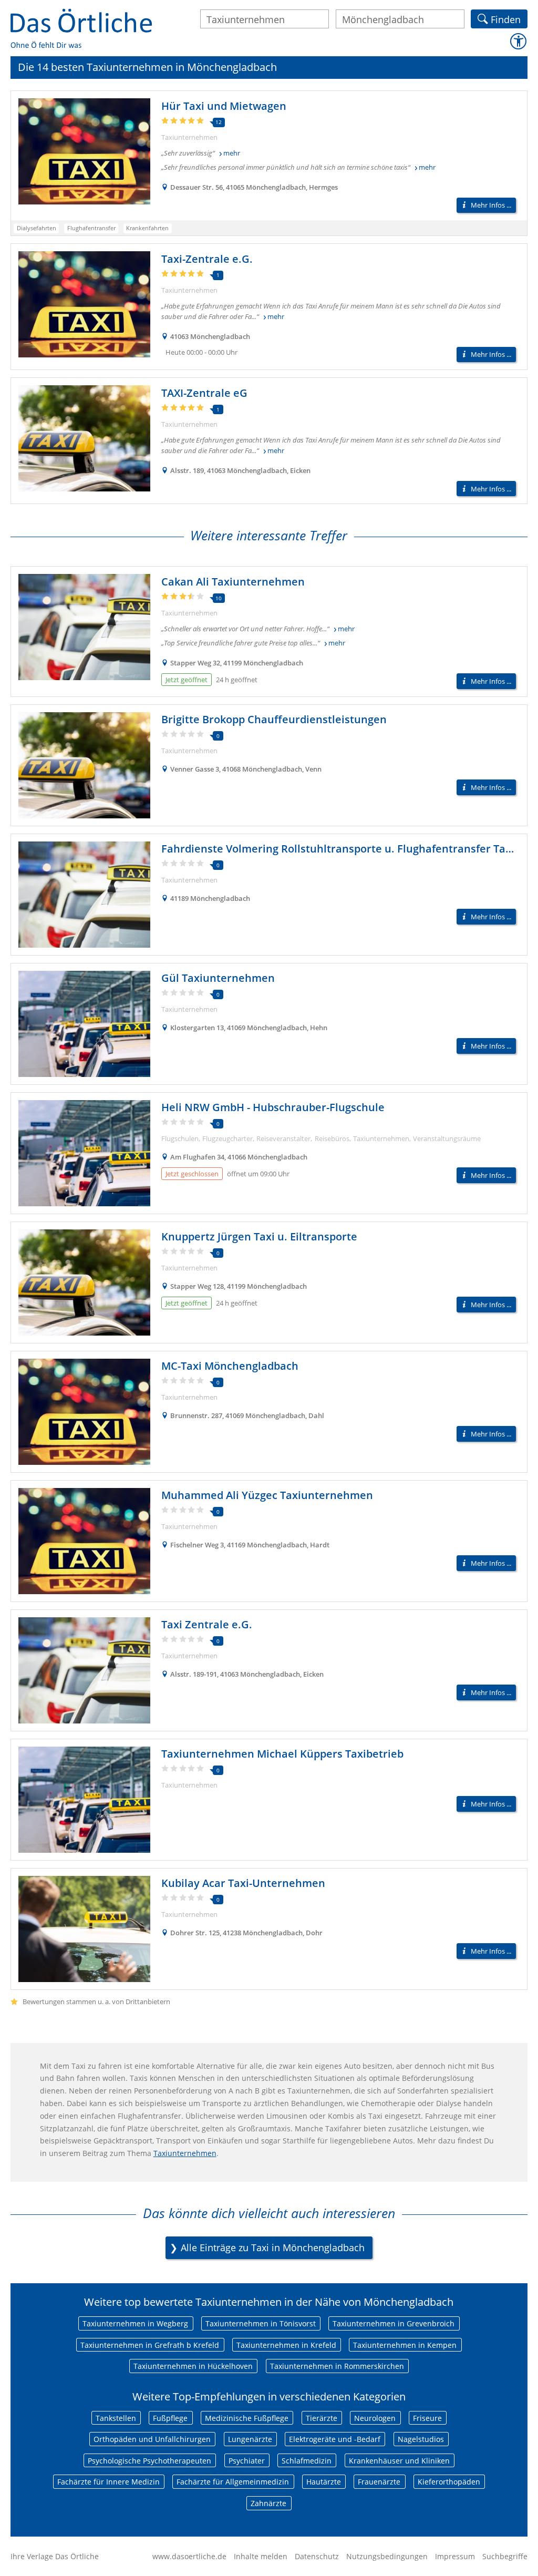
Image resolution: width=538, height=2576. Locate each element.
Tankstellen (116, 2418)
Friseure (427, 2418)
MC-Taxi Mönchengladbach (230, 1366)
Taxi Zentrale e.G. (207, 1624)
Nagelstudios (421, 2439)
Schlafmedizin (307, 2461)
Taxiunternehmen (185, 2153)
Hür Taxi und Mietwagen (224, 106)
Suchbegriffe (505, 2556)
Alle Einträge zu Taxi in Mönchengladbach (273, 2247)
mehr (232, 153)
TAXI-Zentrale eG (204, 393)
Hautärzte (324, 2482)
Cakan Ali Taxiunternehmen (233, 582)
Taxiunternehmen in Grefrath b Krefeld (150, 2345)
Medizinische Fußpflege (247, 2418)
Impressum (455, 2556)
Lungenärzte (250, 2439)
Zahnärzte (268, 2503)
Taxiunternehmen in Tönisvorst (261, 2323)
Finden (506, 18)
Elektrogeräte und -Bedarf (335, 2439)
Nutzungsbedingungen (387, 2556)
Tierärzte (322, 2418)
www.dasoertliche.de (189, 2556)
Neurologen (375, 2418)
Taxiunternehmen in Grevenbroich (394, 2323)
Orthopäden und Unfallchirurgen (152, 2439)
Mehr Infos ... (491, 205)
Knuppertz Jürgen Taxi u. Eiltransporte (259, 1236)
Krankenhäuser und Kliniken (399, 2461)
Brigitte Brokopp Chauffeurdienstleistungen (274, 719)
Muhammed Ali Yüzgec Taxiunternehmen (267, 1495)
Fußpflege (170, 2418)
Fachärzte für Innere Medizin (108, 2482)
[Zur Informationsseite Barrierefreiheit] (518, 41)
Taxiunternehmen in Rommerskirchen (337, 2366)
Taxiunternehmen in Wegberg (135, 2323)
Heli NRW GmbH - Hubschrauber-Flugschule (273, 1107)
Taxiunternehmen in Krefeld (286, 2345)
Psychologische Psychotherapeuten (149, 2461)
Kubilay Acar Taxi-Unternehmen (243, 1883)
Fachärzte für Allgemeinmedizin (233, 2482)
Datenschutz (317, 2556)
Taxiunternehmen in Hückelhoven (193, 2366)
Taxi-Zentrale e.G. (207, 259)
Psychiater (247, 2461)
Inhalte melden (261, 2556)
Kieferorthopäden (449, 2482)
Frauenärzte (379, 2482)
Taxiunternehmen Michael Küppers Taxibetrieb (282, 1754)
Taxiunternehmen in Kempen (405, 2345)
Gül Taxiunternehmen (218, 978)
